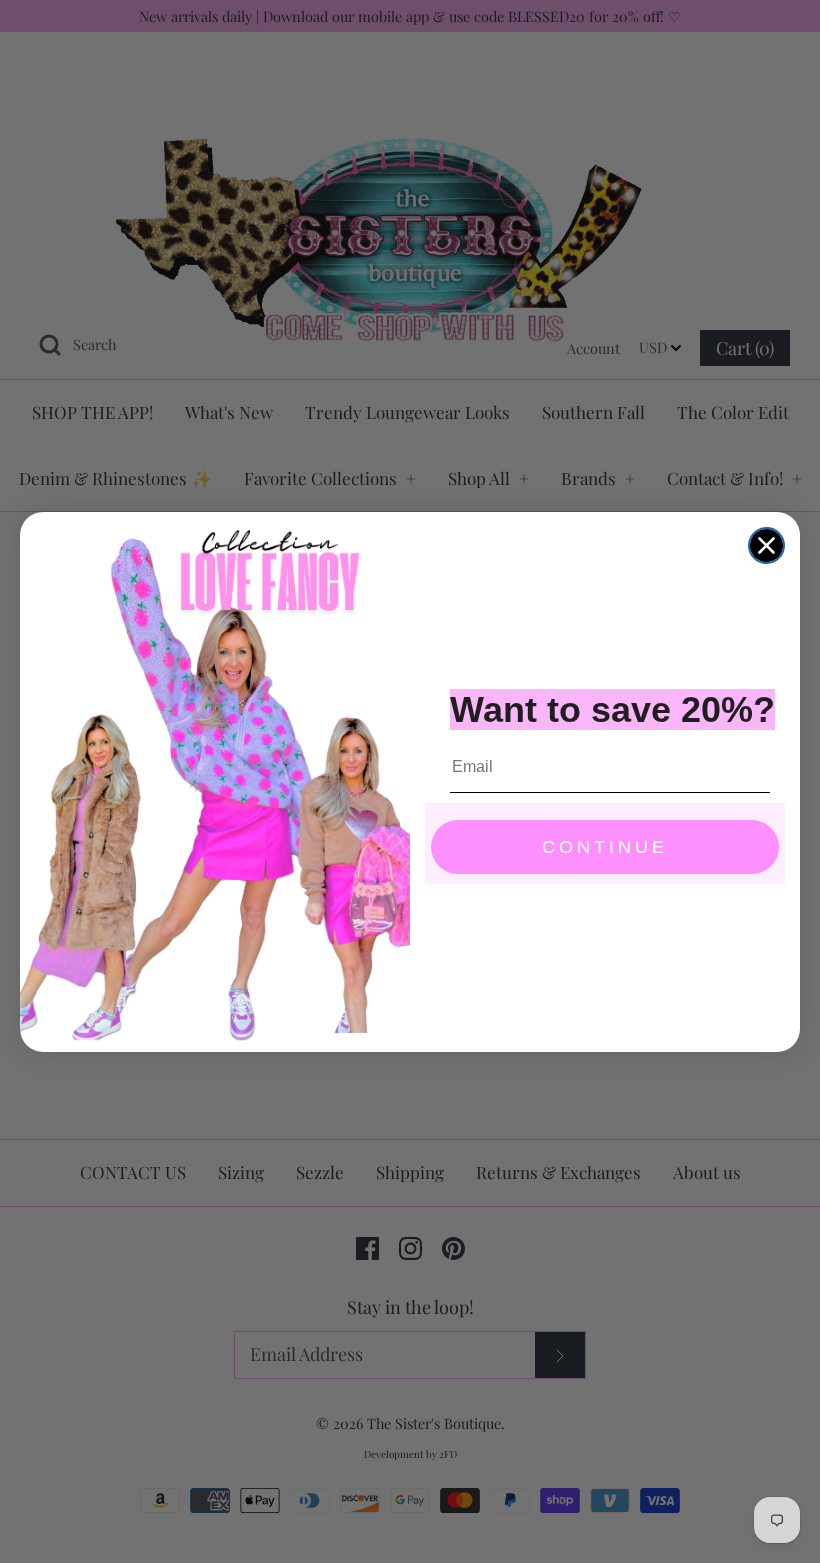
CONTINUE (605, 847)
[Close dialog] (766, 545)
